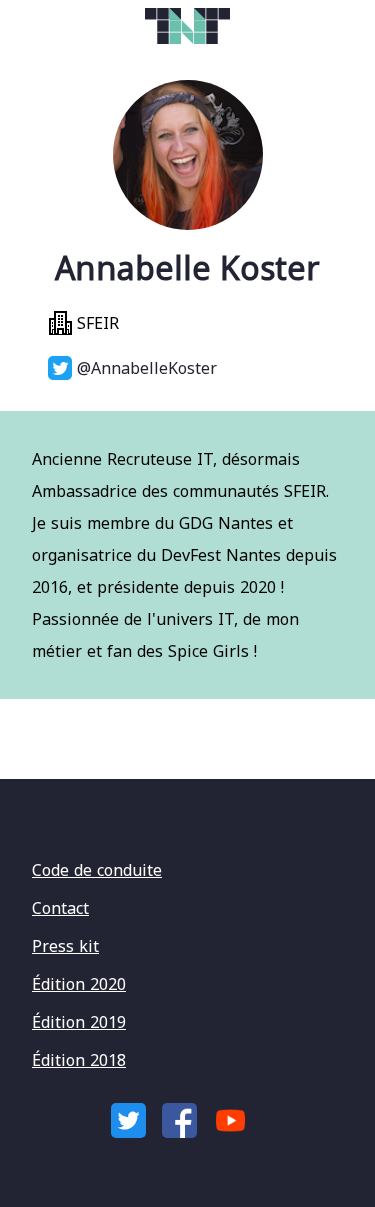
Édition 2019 (79, 1022)
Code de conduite (97, 870)
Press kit (65, 946)
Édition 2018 (79, 1060)
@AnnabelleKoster (144, 368)
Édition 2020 (79, 984)
